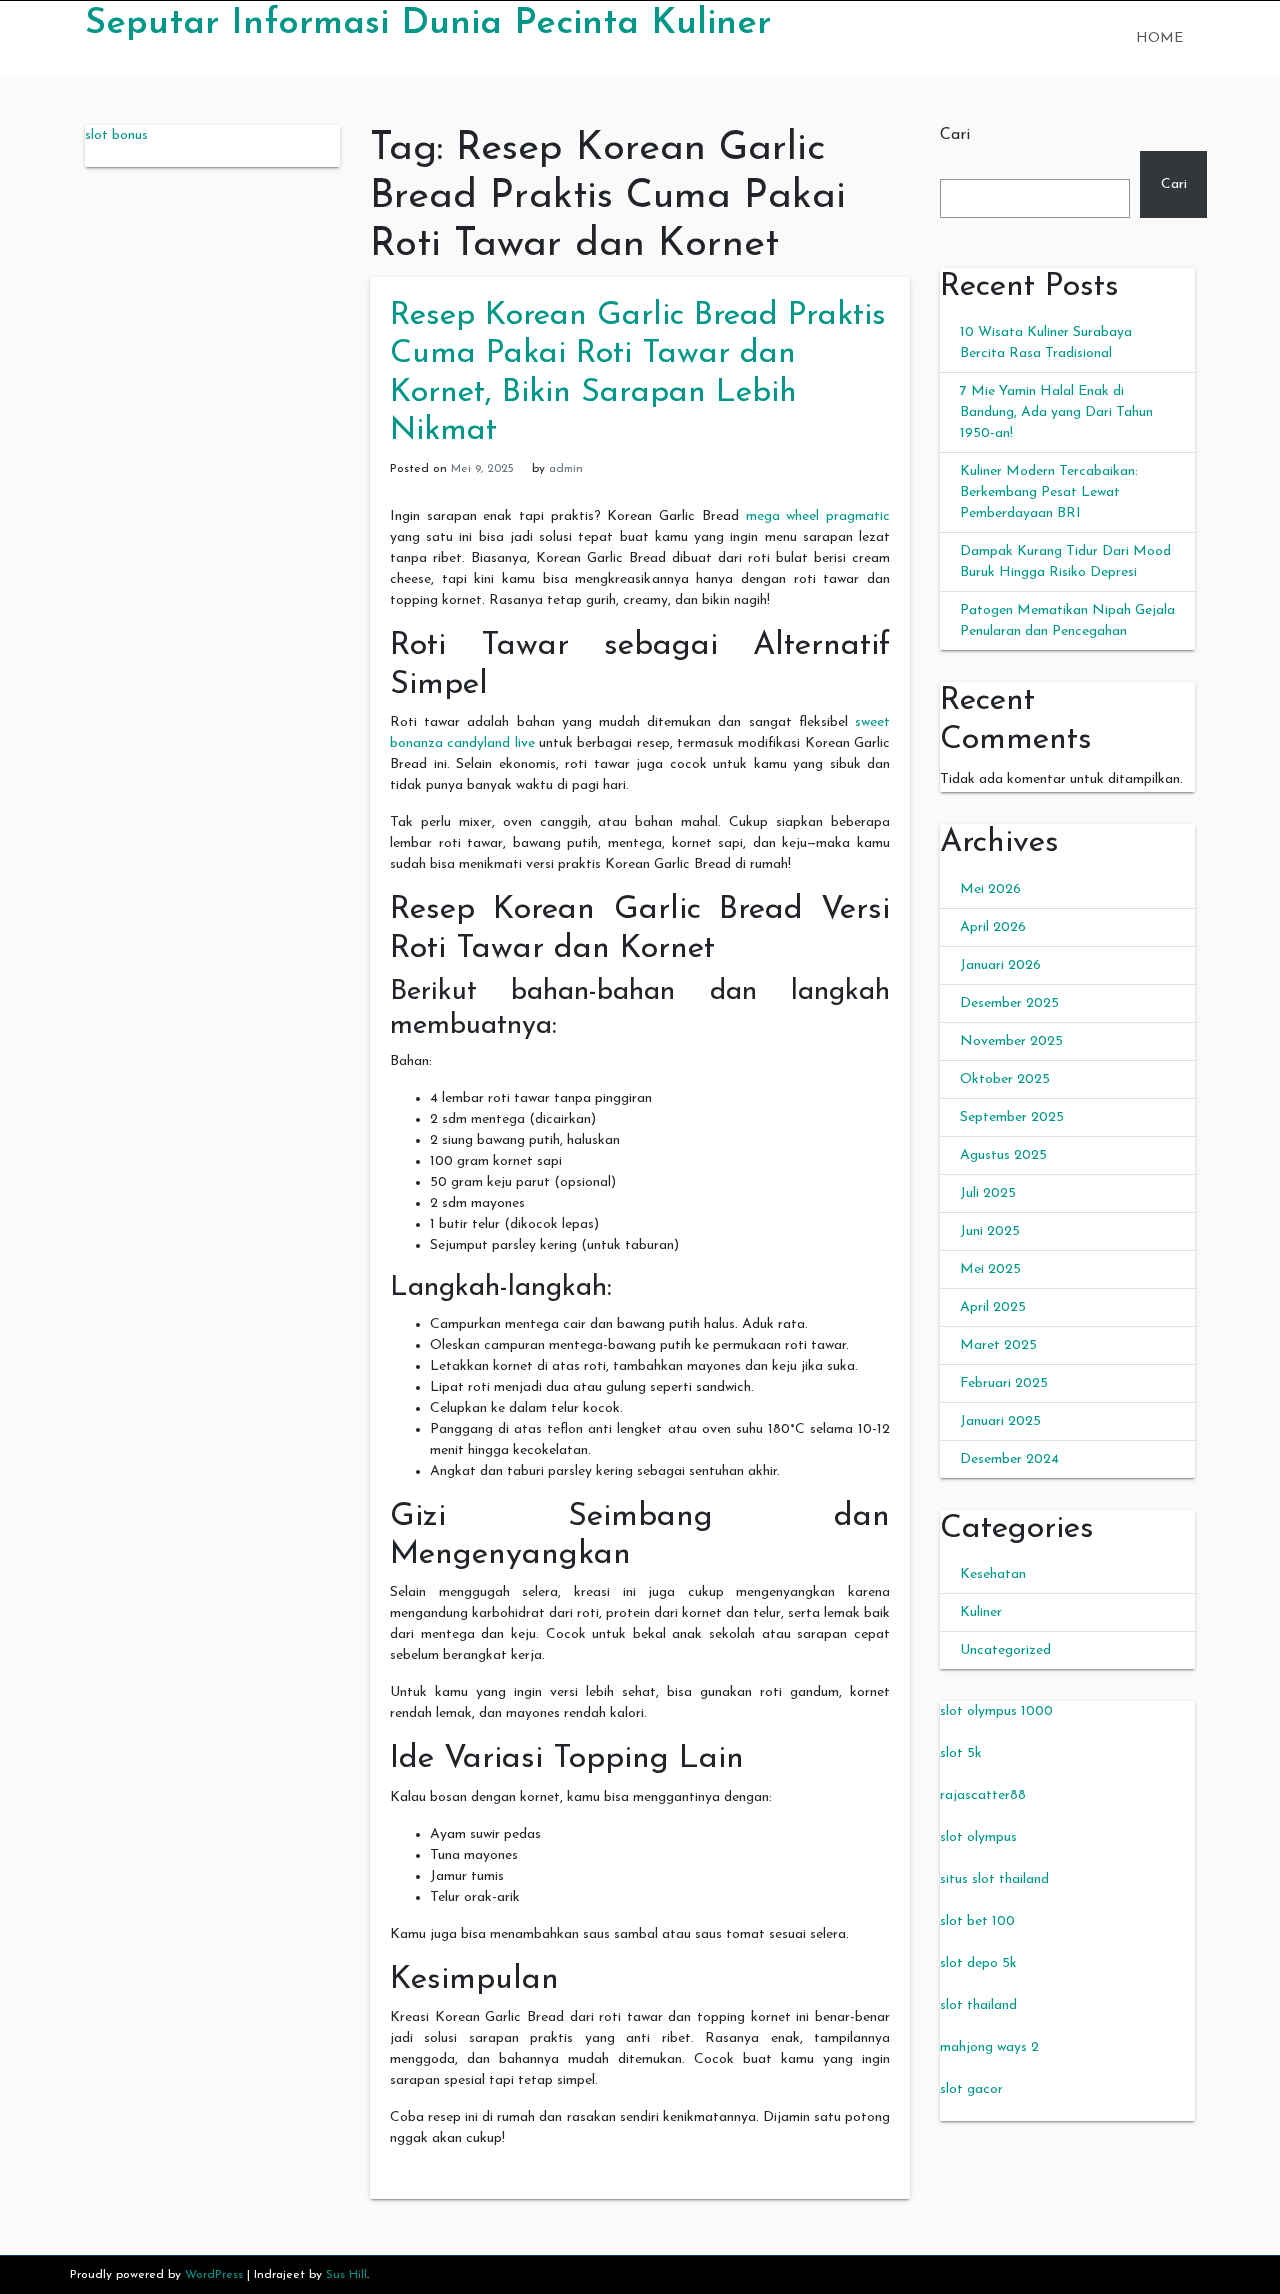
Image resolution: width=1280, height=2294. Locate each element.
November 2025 (1011, 1041)
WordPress (214, 2275)
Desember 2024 (1009, 1459)
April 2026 (993, 927)
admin (566, 469)
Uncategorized (1005, 1650)
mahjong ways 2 (989, 2047)
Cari (955, 135)
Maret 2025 (998, 1345)
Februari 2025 (1004, 1383)
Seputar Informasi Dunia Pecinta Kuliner (428, 24)
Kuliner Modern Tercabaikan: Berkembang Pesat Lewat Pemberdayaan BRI (1049, 492)
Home (1159, 38)
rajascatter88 (983, 1795)
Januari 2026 (1000, 965)
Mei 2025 (990, 1269)
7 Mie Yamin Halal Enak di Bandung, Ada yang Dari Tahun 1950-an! (1056, 412)
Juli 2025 (988, 1193)
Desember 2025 (1009, 1003)
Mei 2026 (990, 889)
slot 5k (961, 1753)
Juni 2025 (990, 1231)
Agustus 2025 (1003, 1155)
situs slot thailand (994, 1879)
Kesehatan (993, 1574)
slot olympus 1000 (996, 1711)
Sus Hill (346, 2275)
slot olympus (978, 1837)
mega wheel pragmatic (818, 516)
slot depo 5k (978, 1963)
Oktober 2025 (1005, 1079)
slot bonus (116, 135)
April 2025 (993, 1307)
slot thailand (978, 2005)
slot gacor (971, 2089)
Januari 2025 (1000, 1421)
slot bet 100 (977, 1921)
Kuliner (981, 1612)
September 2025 (1012, 1117)
